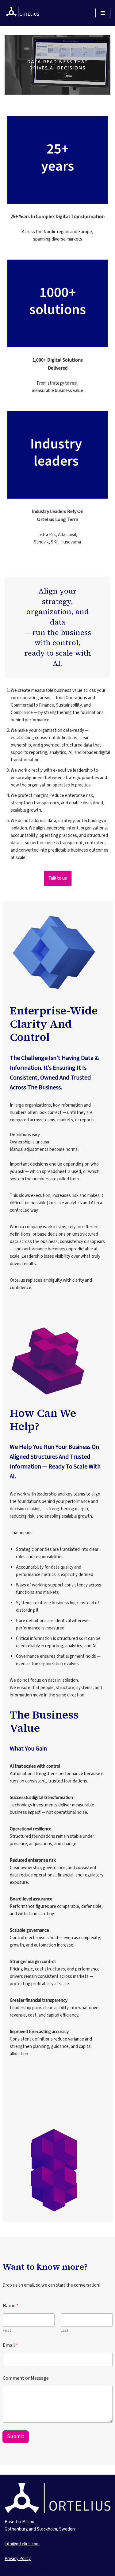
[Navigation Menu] (103, 13)
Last (65, 2331)
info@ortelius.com (22, 2544)
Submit (16, 2437)
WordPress (52, 2570)
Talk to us (58, 878)
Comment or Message (26, 2378)
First (7, 2331)
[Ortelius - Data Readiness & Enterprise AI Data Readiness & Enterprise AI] (23, 13)
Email (10, 2345)
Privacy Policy (18, 2559)
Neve (10, 2570)
